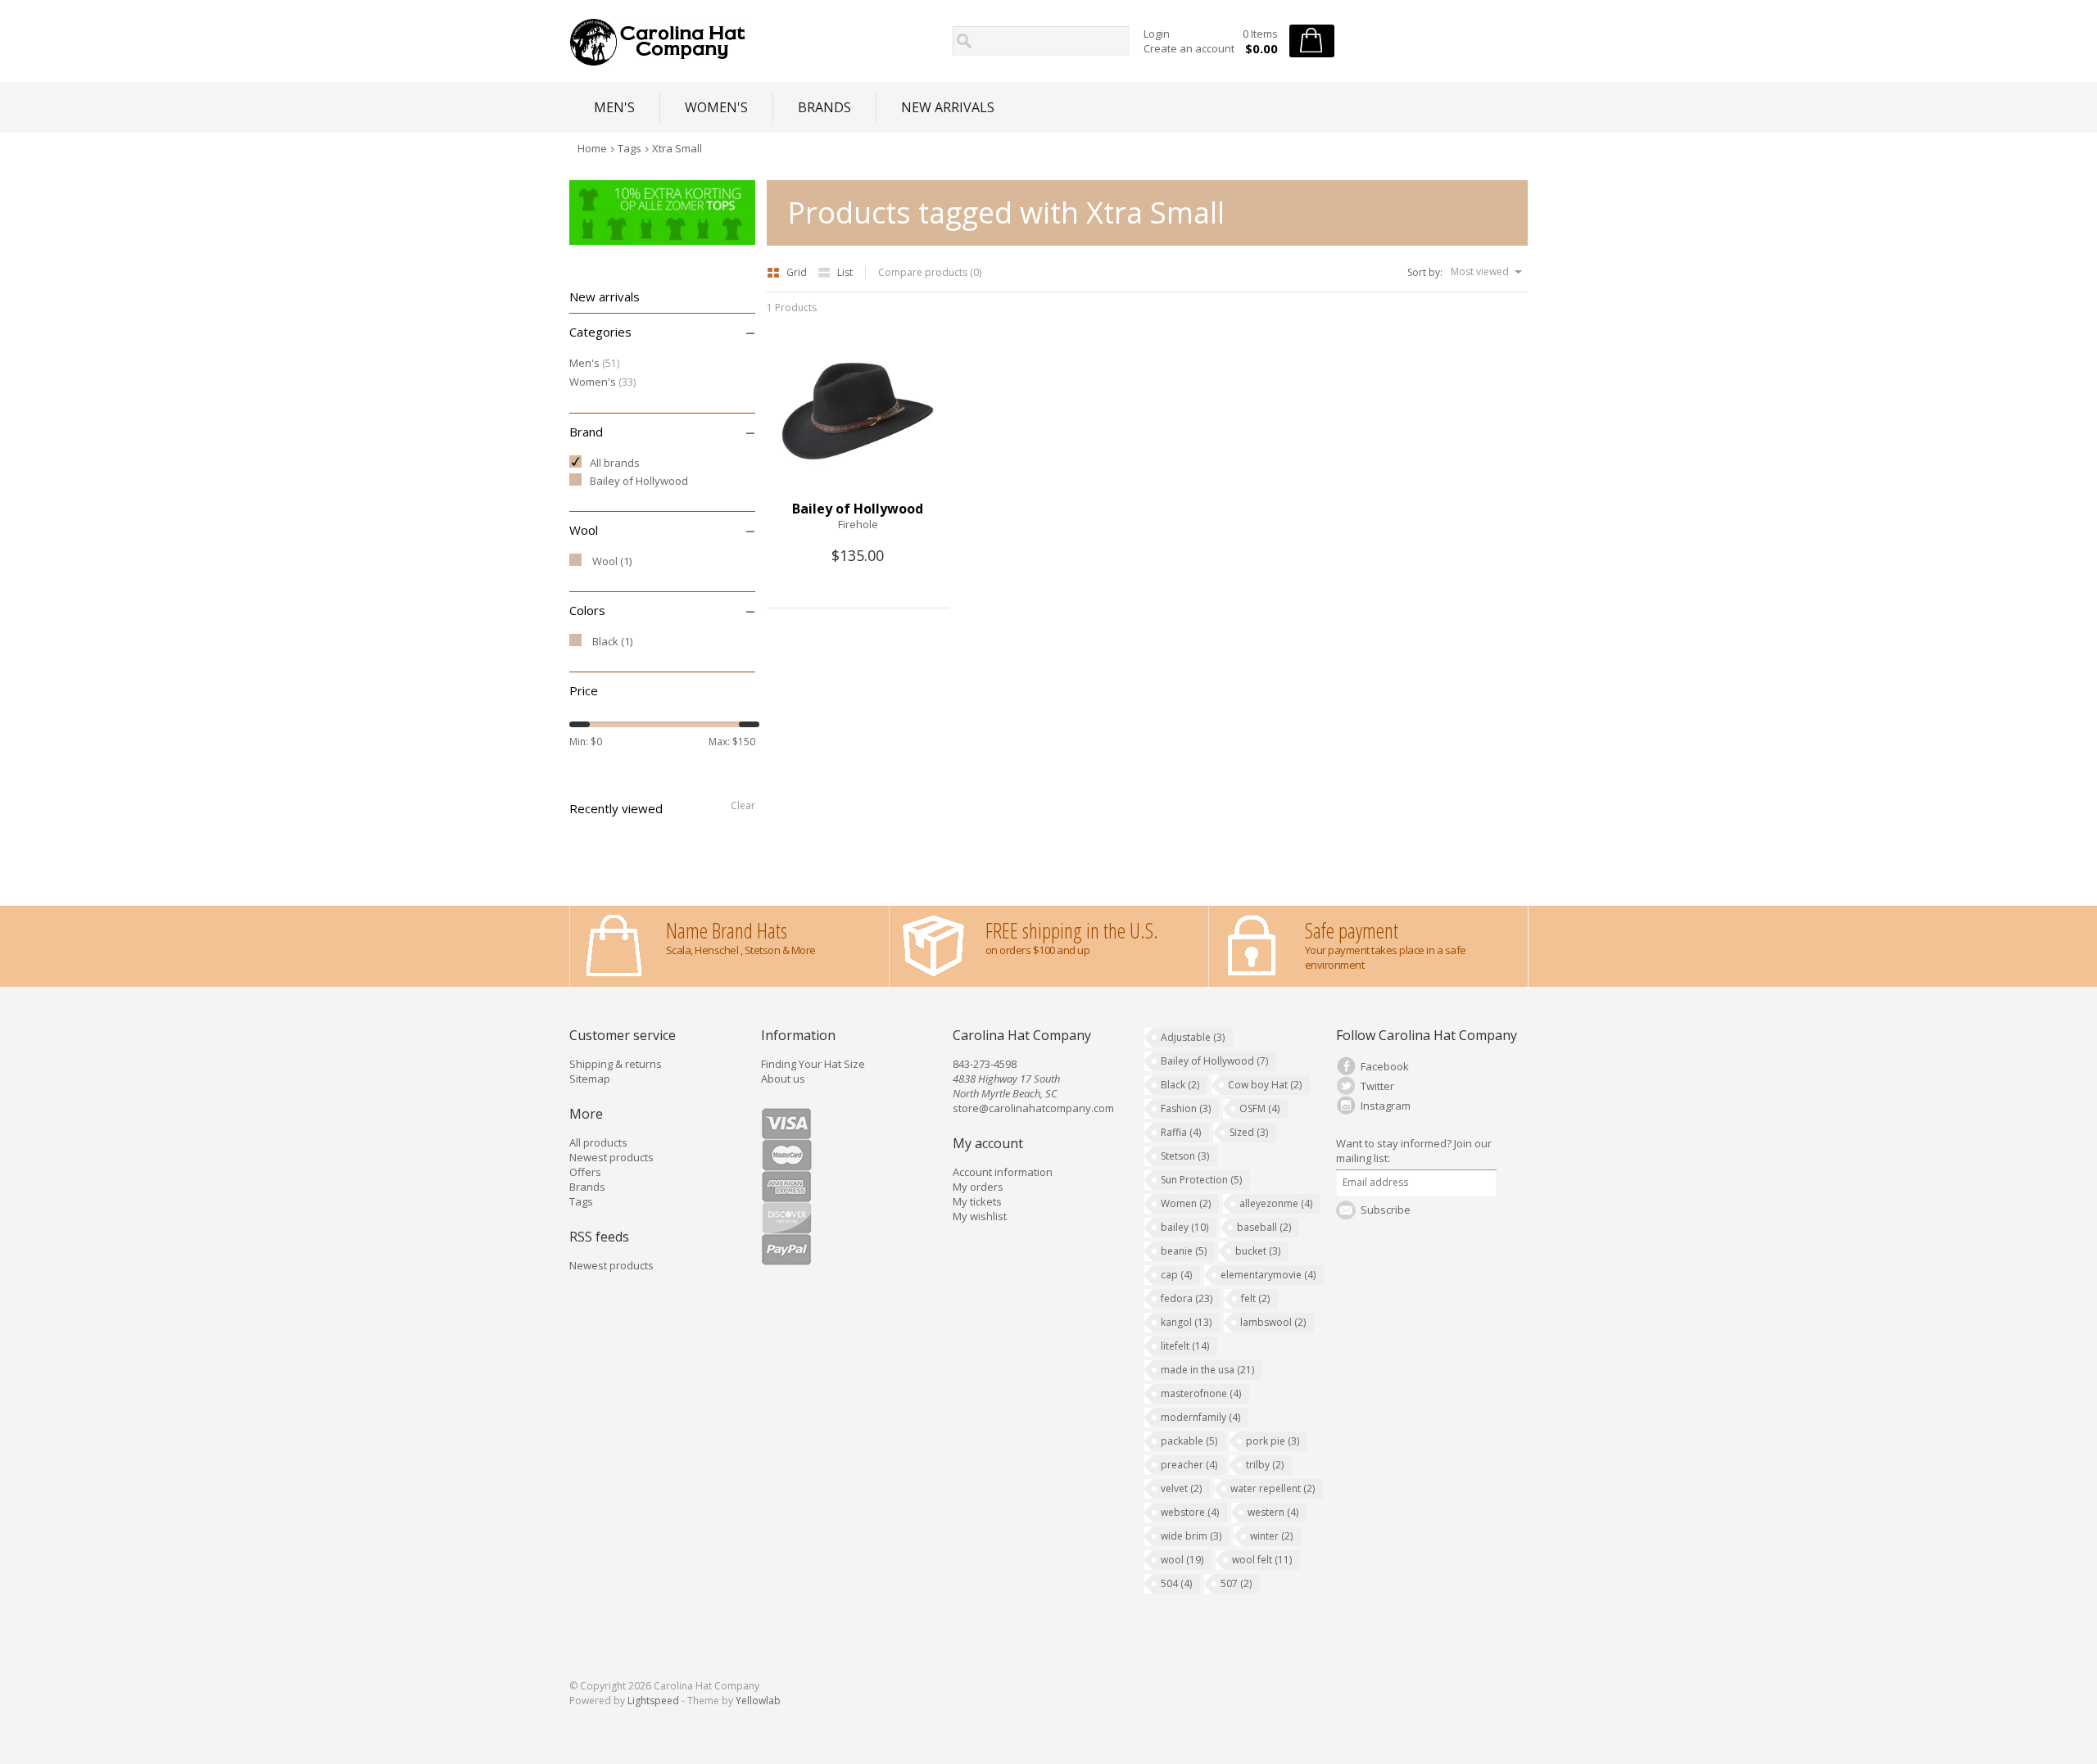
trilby (1265, 1465)
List (845, 272)
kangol (1186, 1322)
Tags (630, 148)
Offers (585, 1172)
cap (1176, 1275)
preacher (1189, 1465)
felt (1255, 1298)
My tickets (977, 1201)
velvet (1181, 1488)
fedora (1187, 1298)
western (1273, 1512)
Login (1157, 34)
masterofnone (1201, 1393)
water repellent (1273, 1488)
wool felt (1262, 1560)
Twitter (1377, 1086)
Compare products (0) (930, 272)
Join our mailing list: (1414, 1151)
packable (1189, 1441)
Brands (824, 107)
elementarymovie (1268, 1275)
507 (1236, 1583)
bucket (1258, 1251)
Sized (1249, 1132)
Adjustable (1193, 1037)
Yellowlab (758, 1701)
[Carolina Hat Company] (756, 42)
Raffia (1181, 1132)
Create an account (1189, 48)
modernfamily (1200, 1417)
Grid (798, 272)
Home (592, 148)
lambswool (1273, 1322)
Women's (716, 107)
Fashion (1186, 1108)
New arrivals (948, 107)
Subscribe (1386, 1210)
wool (1182, 1560)
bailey (1184, 1227)
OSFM (1259, 1108)
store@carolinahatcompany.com (1033, 1108)
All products (598, 1142)
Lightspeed (653, 1701)
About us (783, 1079)
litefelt (1185, 1346)
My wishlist (980, 1216)
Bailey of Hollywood (1214, 1061)
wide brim (1191, 1536)
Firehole (858, 524)
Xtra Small (677, 148)
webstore (1190, 1512)
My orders (978, 1187)
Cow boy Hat (1265, 1085)
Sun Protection (1201, 1180)
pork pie (1273, 1441)
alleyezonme (1276, 1203)
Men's (614, 107)
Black (1180, 1085)
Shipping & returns (616, 1064)
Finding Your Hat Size (813, 1064)
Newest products (611, 1157)
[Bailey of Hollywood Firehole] (858, 493)
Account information (1003, 1172)
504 (1176, 1583)
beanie (1184, 1251)
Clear (743, 805)
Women (1186, 1203)
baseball (1264, 1227)
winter (1271, 1536)
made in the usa (1207, 1370)
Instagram (1386, 1106)
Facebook (1385, 1066)
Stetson (1185, 1156)
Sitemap (590, 1079)
